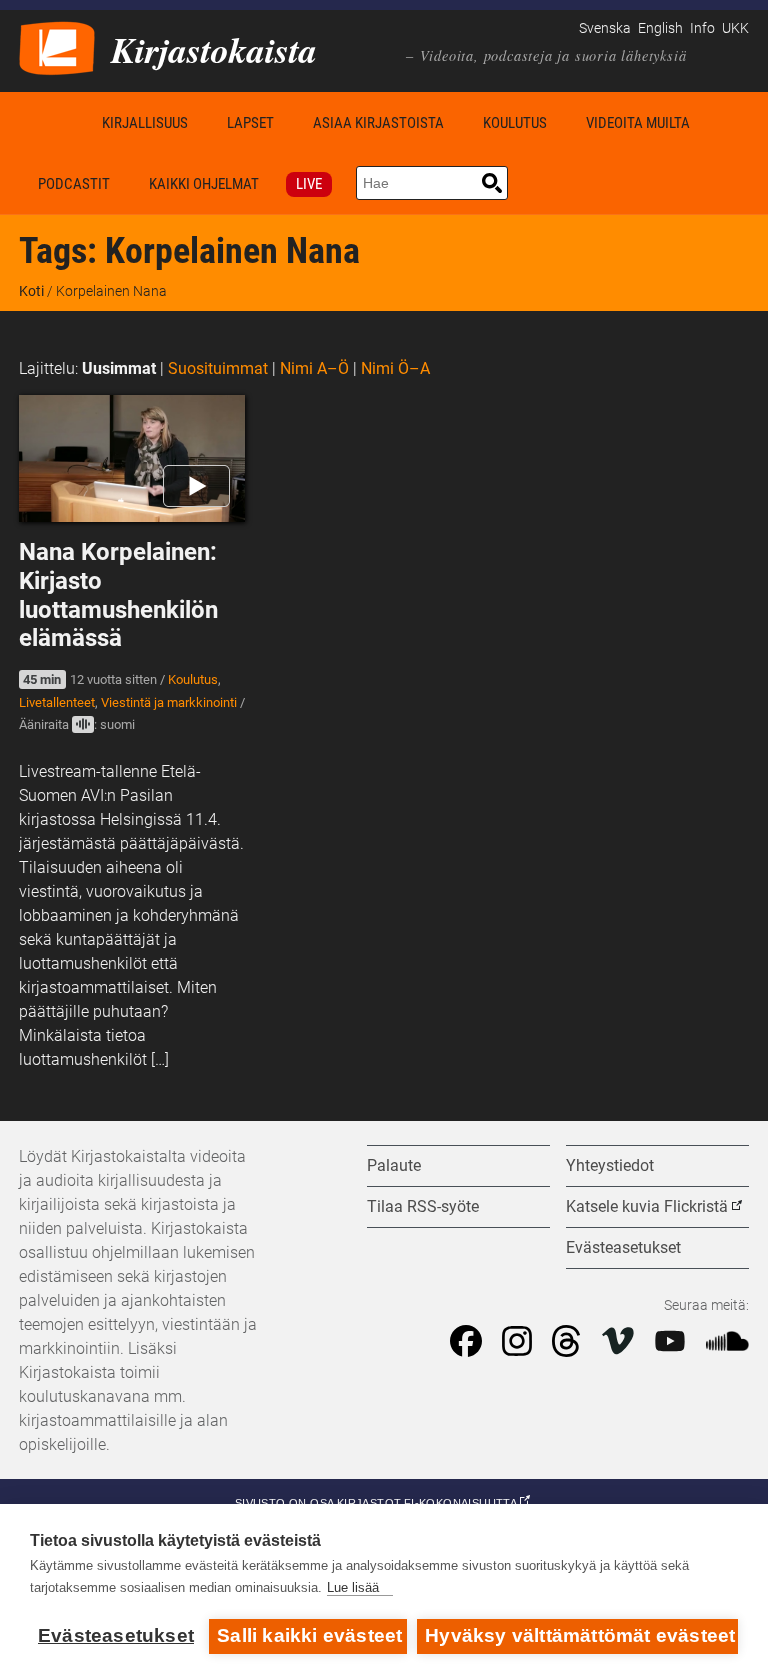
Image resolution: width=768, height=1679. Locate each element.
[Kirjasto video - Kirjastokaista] (57, 46)
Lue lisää (353, 1587)
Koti (51, 122)
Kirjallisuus (145, 123)
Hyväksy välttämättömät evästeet (580, 1635)
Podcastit (74, 184)
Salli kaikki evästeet (309, 1635)
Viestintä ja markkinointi (169, 702)
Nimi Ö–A (395, 368)
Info (702, 28)
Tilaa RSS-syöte (423, 1206)
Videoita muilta (638, 123)
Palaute (394, 1165)
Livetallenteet (57, 702)
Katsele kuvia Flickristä (647, 1206)
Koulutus (515, 123)
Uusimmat (119, 368)
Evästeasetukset (116, 1635)
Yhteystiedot (610, 1165)
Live (309, 184)
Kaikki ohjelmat (204, 184)
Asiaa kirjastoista (378, 123)
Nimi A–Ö (314, 368)
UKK (735, 28)
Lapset (250, 123)
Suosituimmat (218, 368)
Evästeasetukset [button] (623, 1247)
